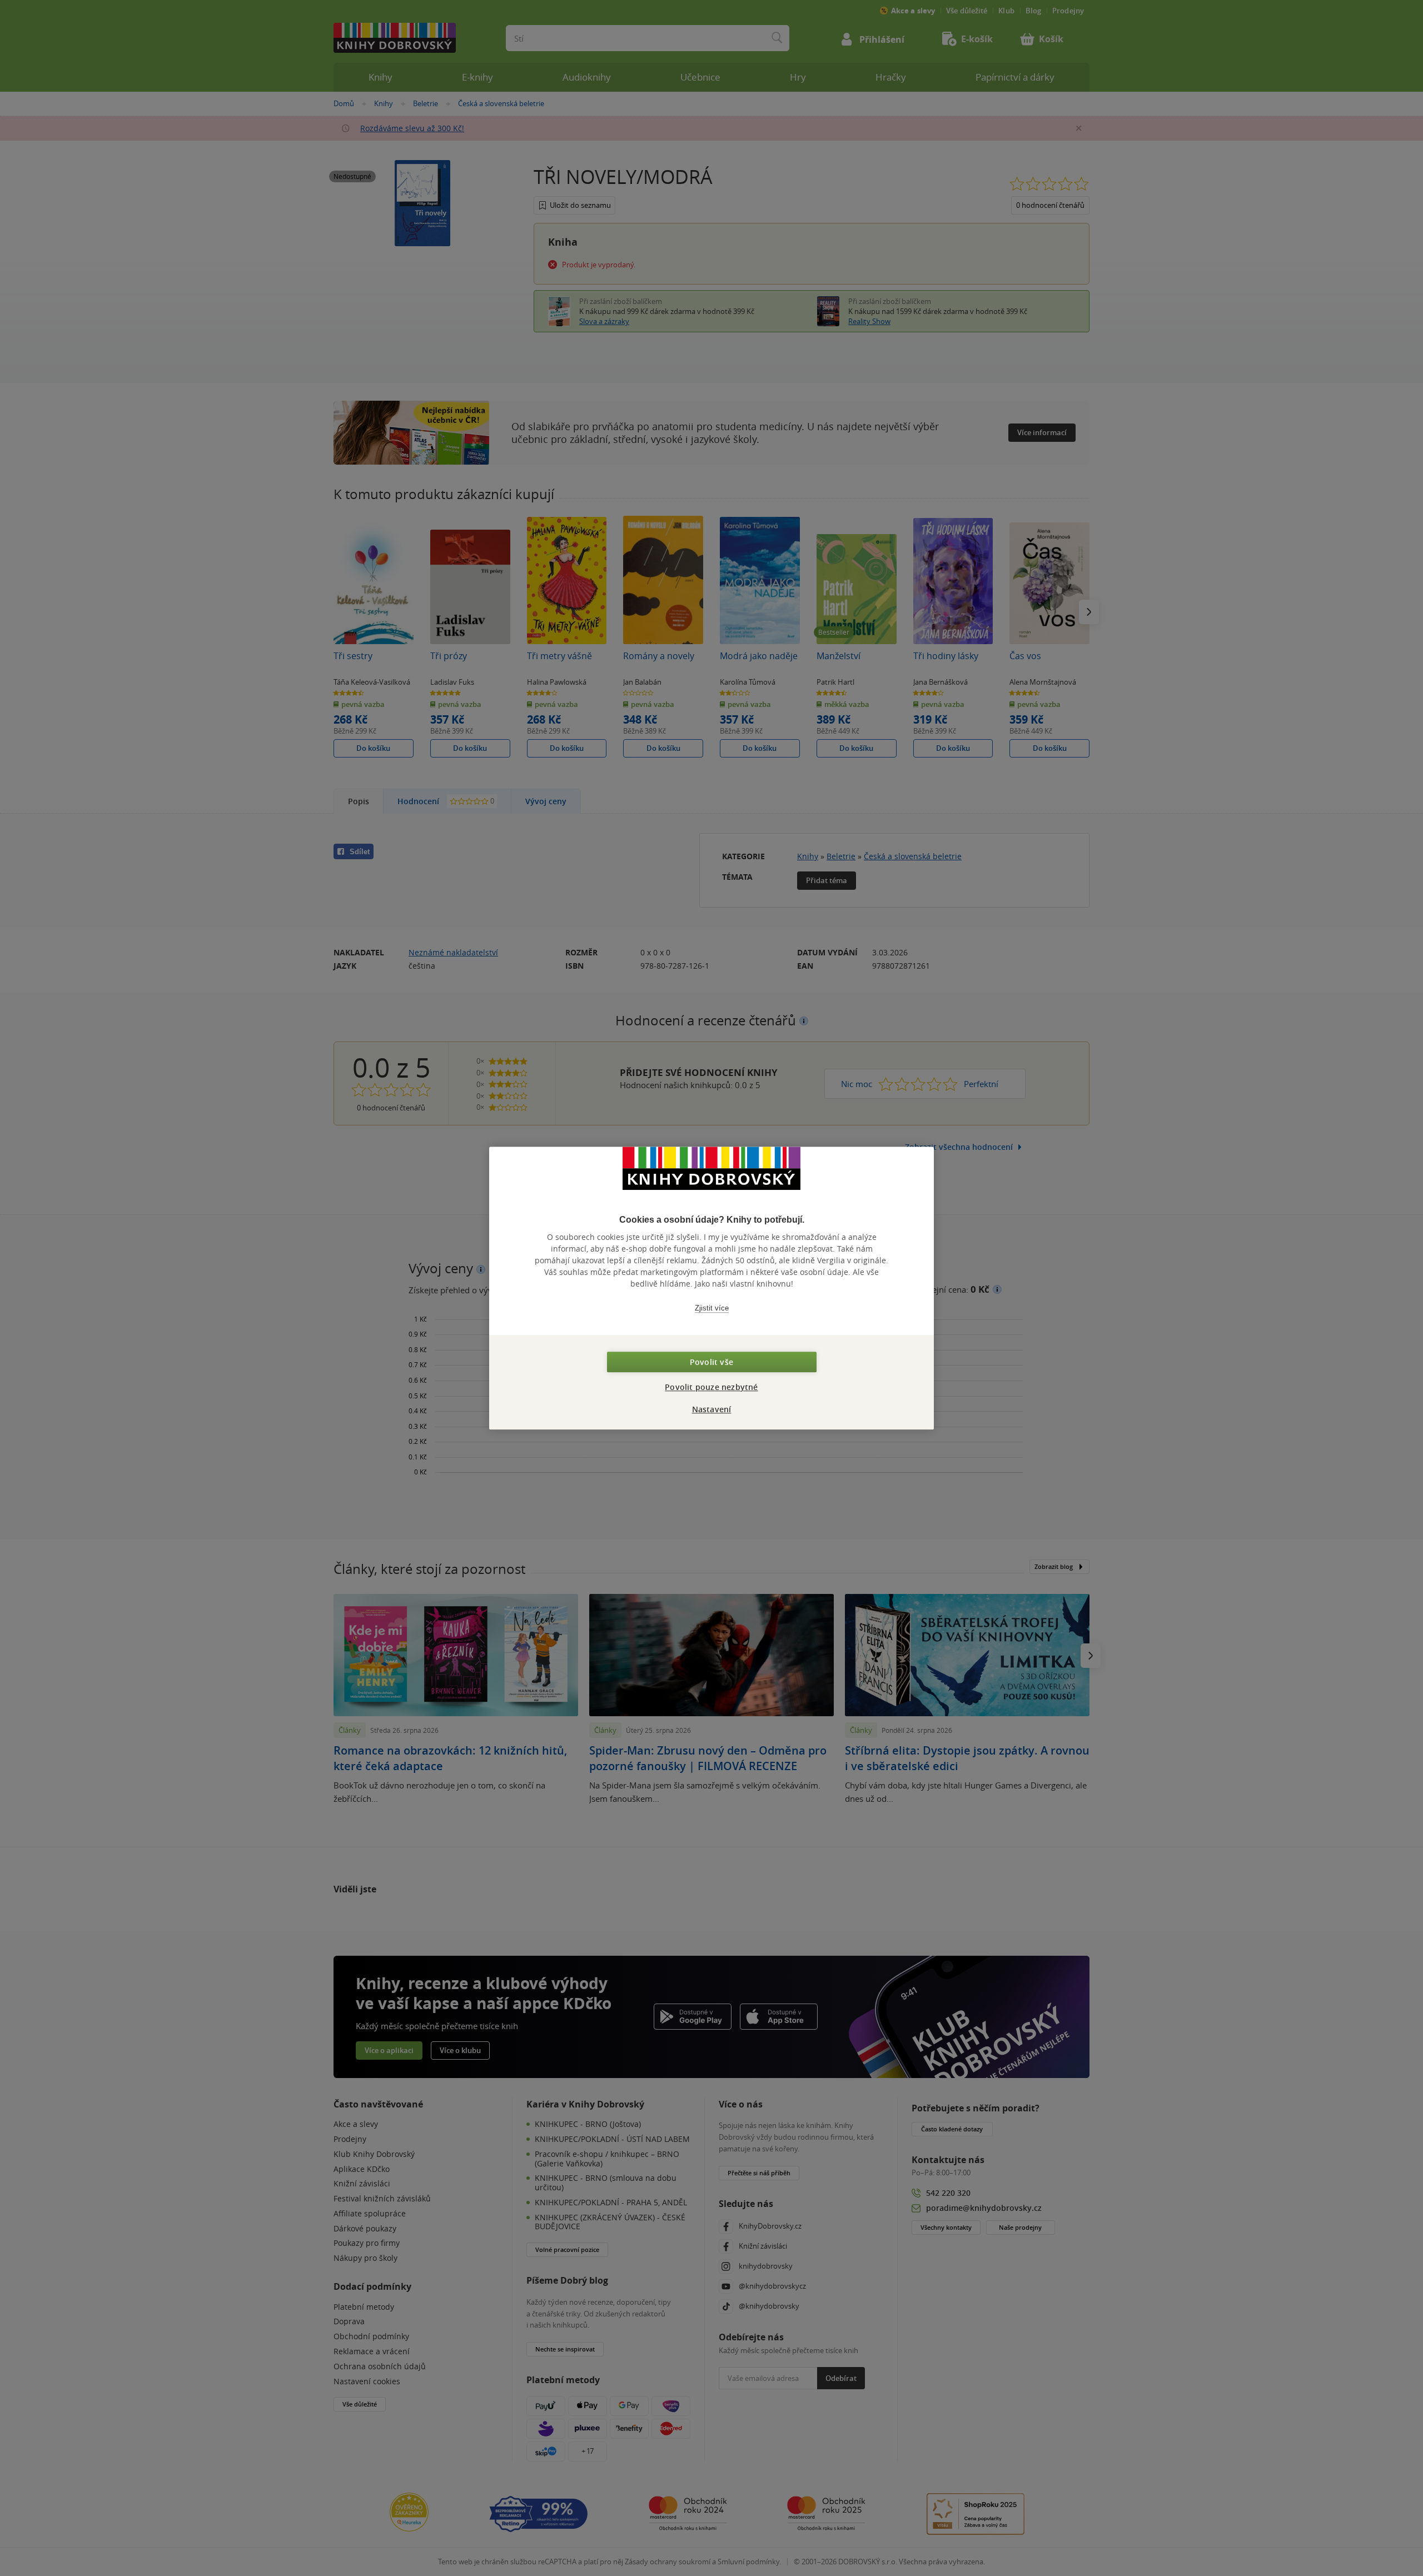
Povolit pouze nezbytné (711, 1387)
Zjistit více (712, 1308)
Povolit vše (711, 1362)
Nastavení (712, 1409)
